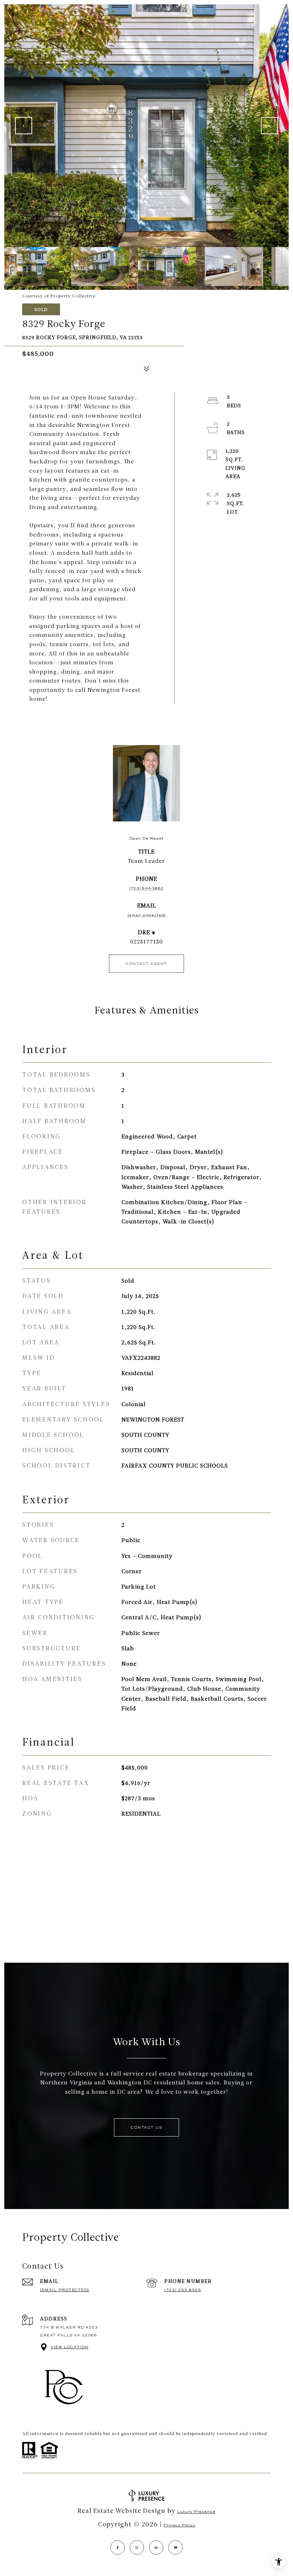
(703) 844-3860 (146, 888)
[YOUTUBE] (175, 2547)
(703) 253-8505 (183, 2290)
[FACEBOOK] (118, 2547)
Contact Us (146, 2127)
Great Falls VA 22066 (69, 2335)
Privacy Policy (180, 2525)
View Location (70, 2347)
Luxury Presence (196, 2512)
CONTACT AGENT (146, 964)
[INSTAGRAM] (137, 2547)
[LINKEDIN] (156, 2547)
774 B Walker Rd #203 (69, 2327)
